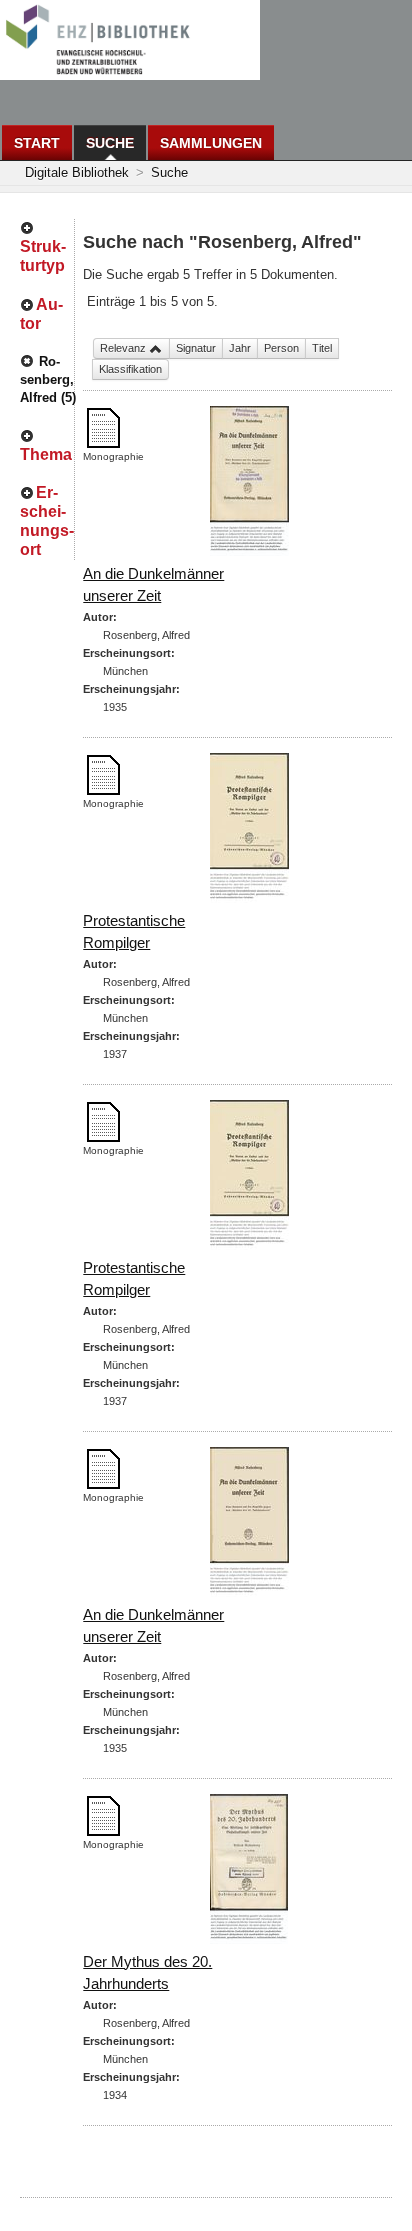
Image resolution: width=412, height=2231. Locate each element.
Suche (110, 143)
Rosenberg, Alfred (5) (48, 379)
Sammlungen (211, 143)
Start (37, 143)
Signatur (196, 348)
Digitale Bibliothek (77, 172)
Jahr (240, 348)
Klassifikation (130, 369)
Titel (322, 348)
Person (281, 348)
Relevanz (124, 348)
